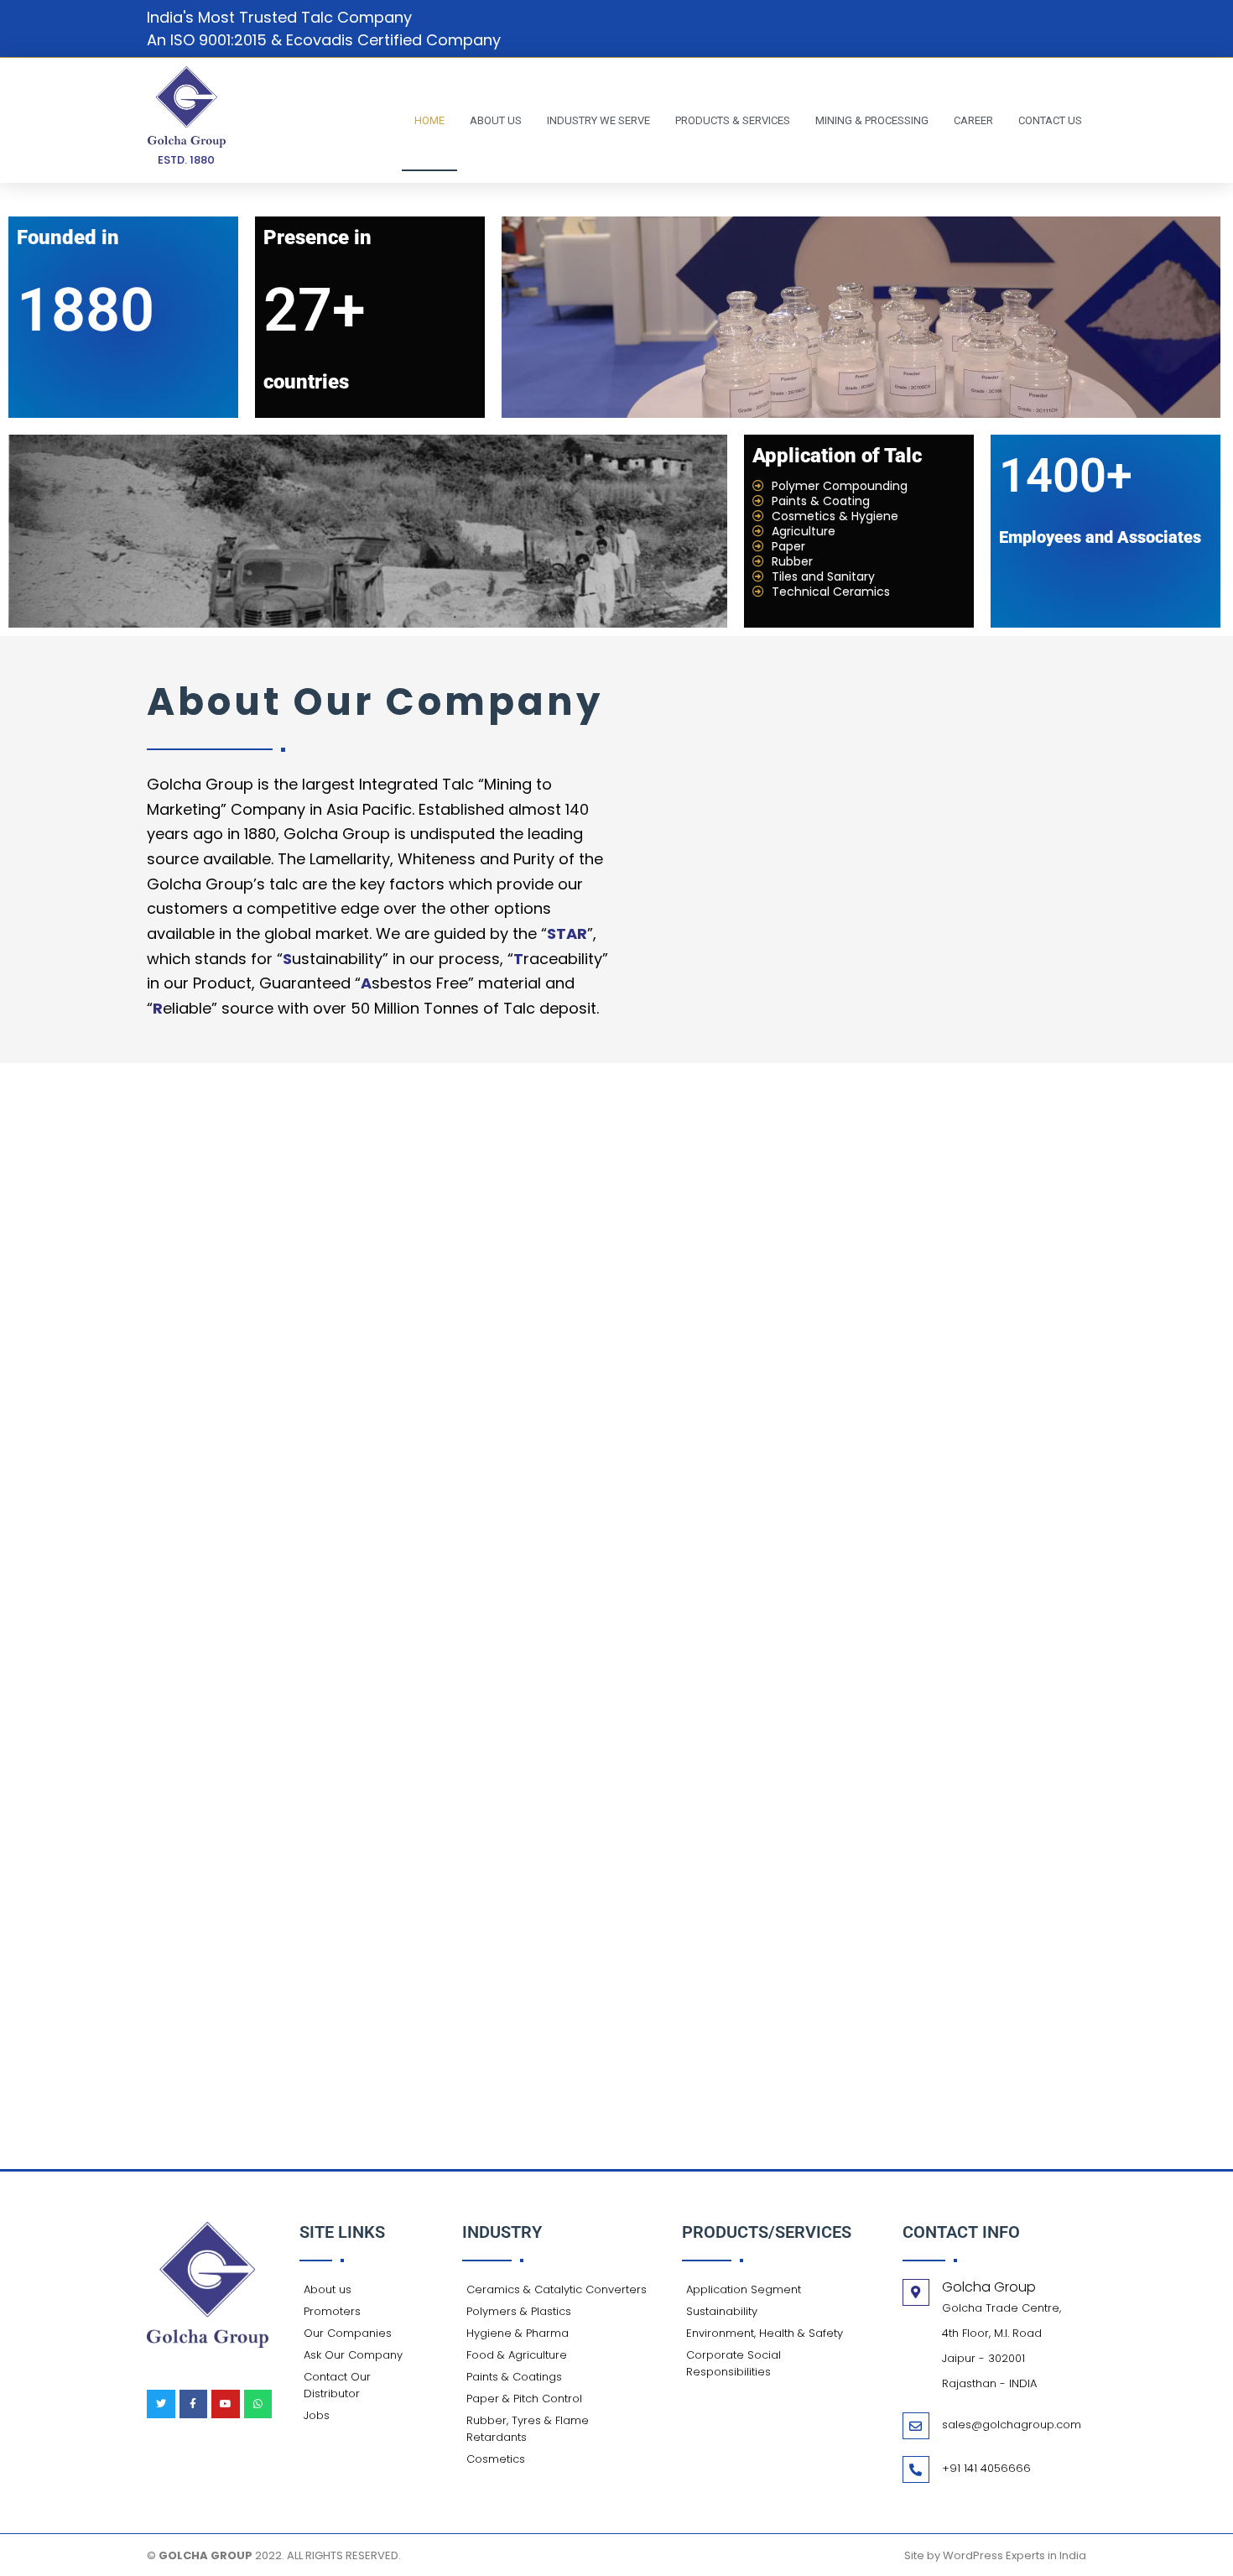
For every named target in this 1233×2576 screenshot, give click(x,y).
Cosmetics (496, 2459)
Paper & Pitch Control (524, 2399)
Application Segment (744, 2289)
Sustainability (722, 2311)
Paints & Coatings (514, 2377)
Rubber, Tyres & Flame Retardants (528, 2429)
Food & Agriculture (517, 2355)
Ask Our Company (353, 2355)
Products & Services (733, 120)
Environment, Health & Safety (765, 2333)
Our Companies (348, 2333)
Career (973, 120)
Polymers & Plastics (519, 2311)
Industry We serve (598, 120)
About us (496, 120)
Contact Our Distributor (337, 2385)
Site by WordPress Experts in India (995, 2555)
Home (429, 120)
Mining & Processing (872, 120)
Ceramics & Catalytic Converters (557, 2289)
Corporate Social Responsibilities (734, 2363)
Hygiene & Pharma (518, 2333)
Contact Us (1050, 120)
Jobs (317, 2415)
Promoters (332, 2311)
